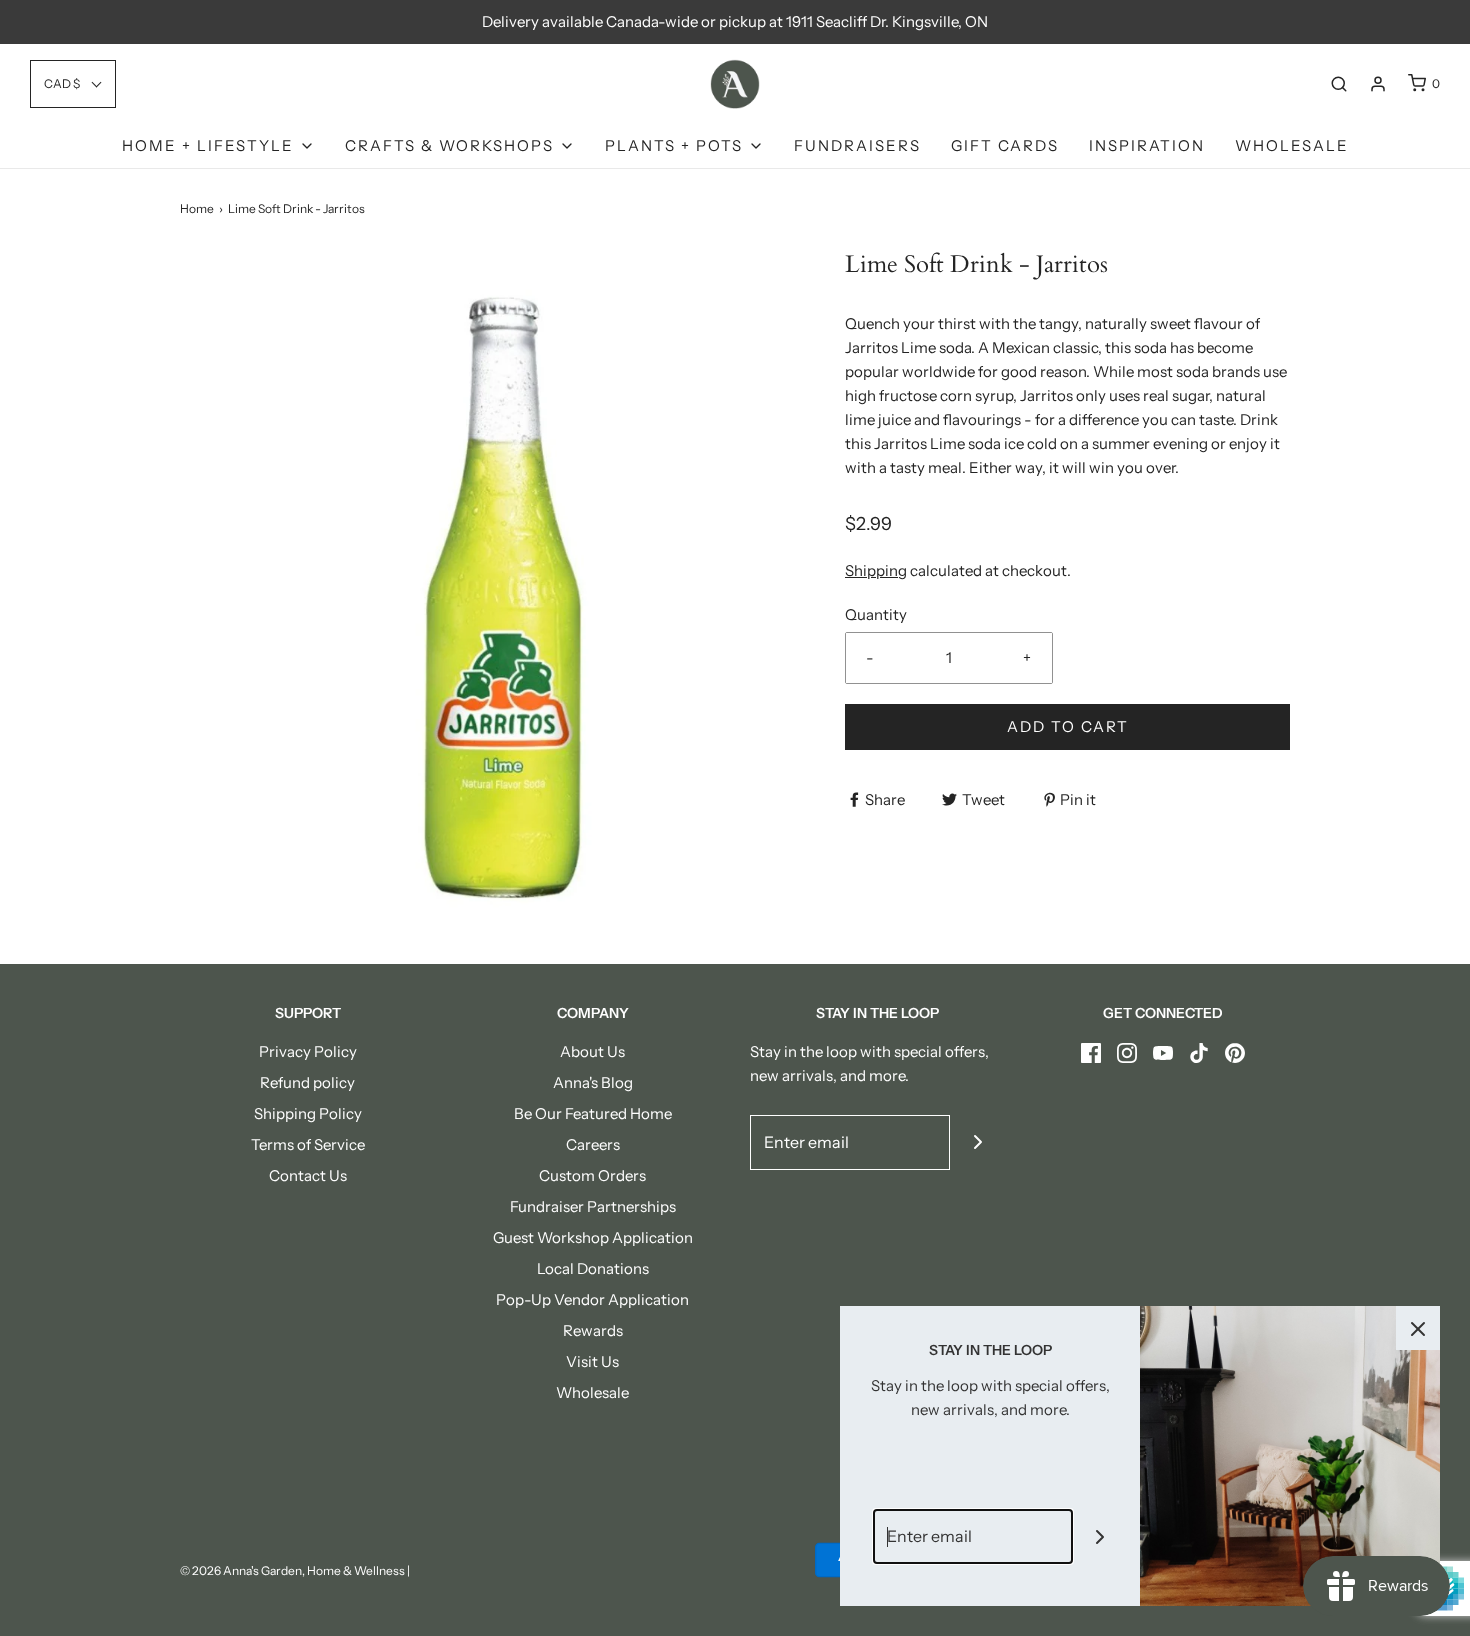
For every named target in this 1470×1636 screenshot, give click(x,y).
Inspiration (1147, 145)
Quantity (876, 614)
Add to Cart (1068, 726)
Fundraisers (857, 145)
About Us (592, 1051)
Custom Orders (592, 1175)
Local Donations (593, 1268)
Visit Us (592, 1361)
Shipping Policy (308, 1113)
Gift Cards (1005, 145)
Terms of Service (308, 1144)
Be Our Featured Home (593, 1113)
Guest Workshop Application (593, 1237)
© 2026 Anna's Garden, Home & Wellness (292, 1570)
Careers (593, 1144)
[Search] (1339, 84)
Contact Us (308, 1175)
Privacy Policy (308, 1051)
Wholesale (1292, 145)
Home (197, 208)
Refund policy (307, 1082)
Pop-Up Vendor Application (592, 1299)
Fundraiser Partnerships (593, 1206)
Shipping (876, 570)
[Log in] (1378, 84)
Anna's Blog (593, 1082)
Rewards (593, 1330)
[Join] (977, 1142)
